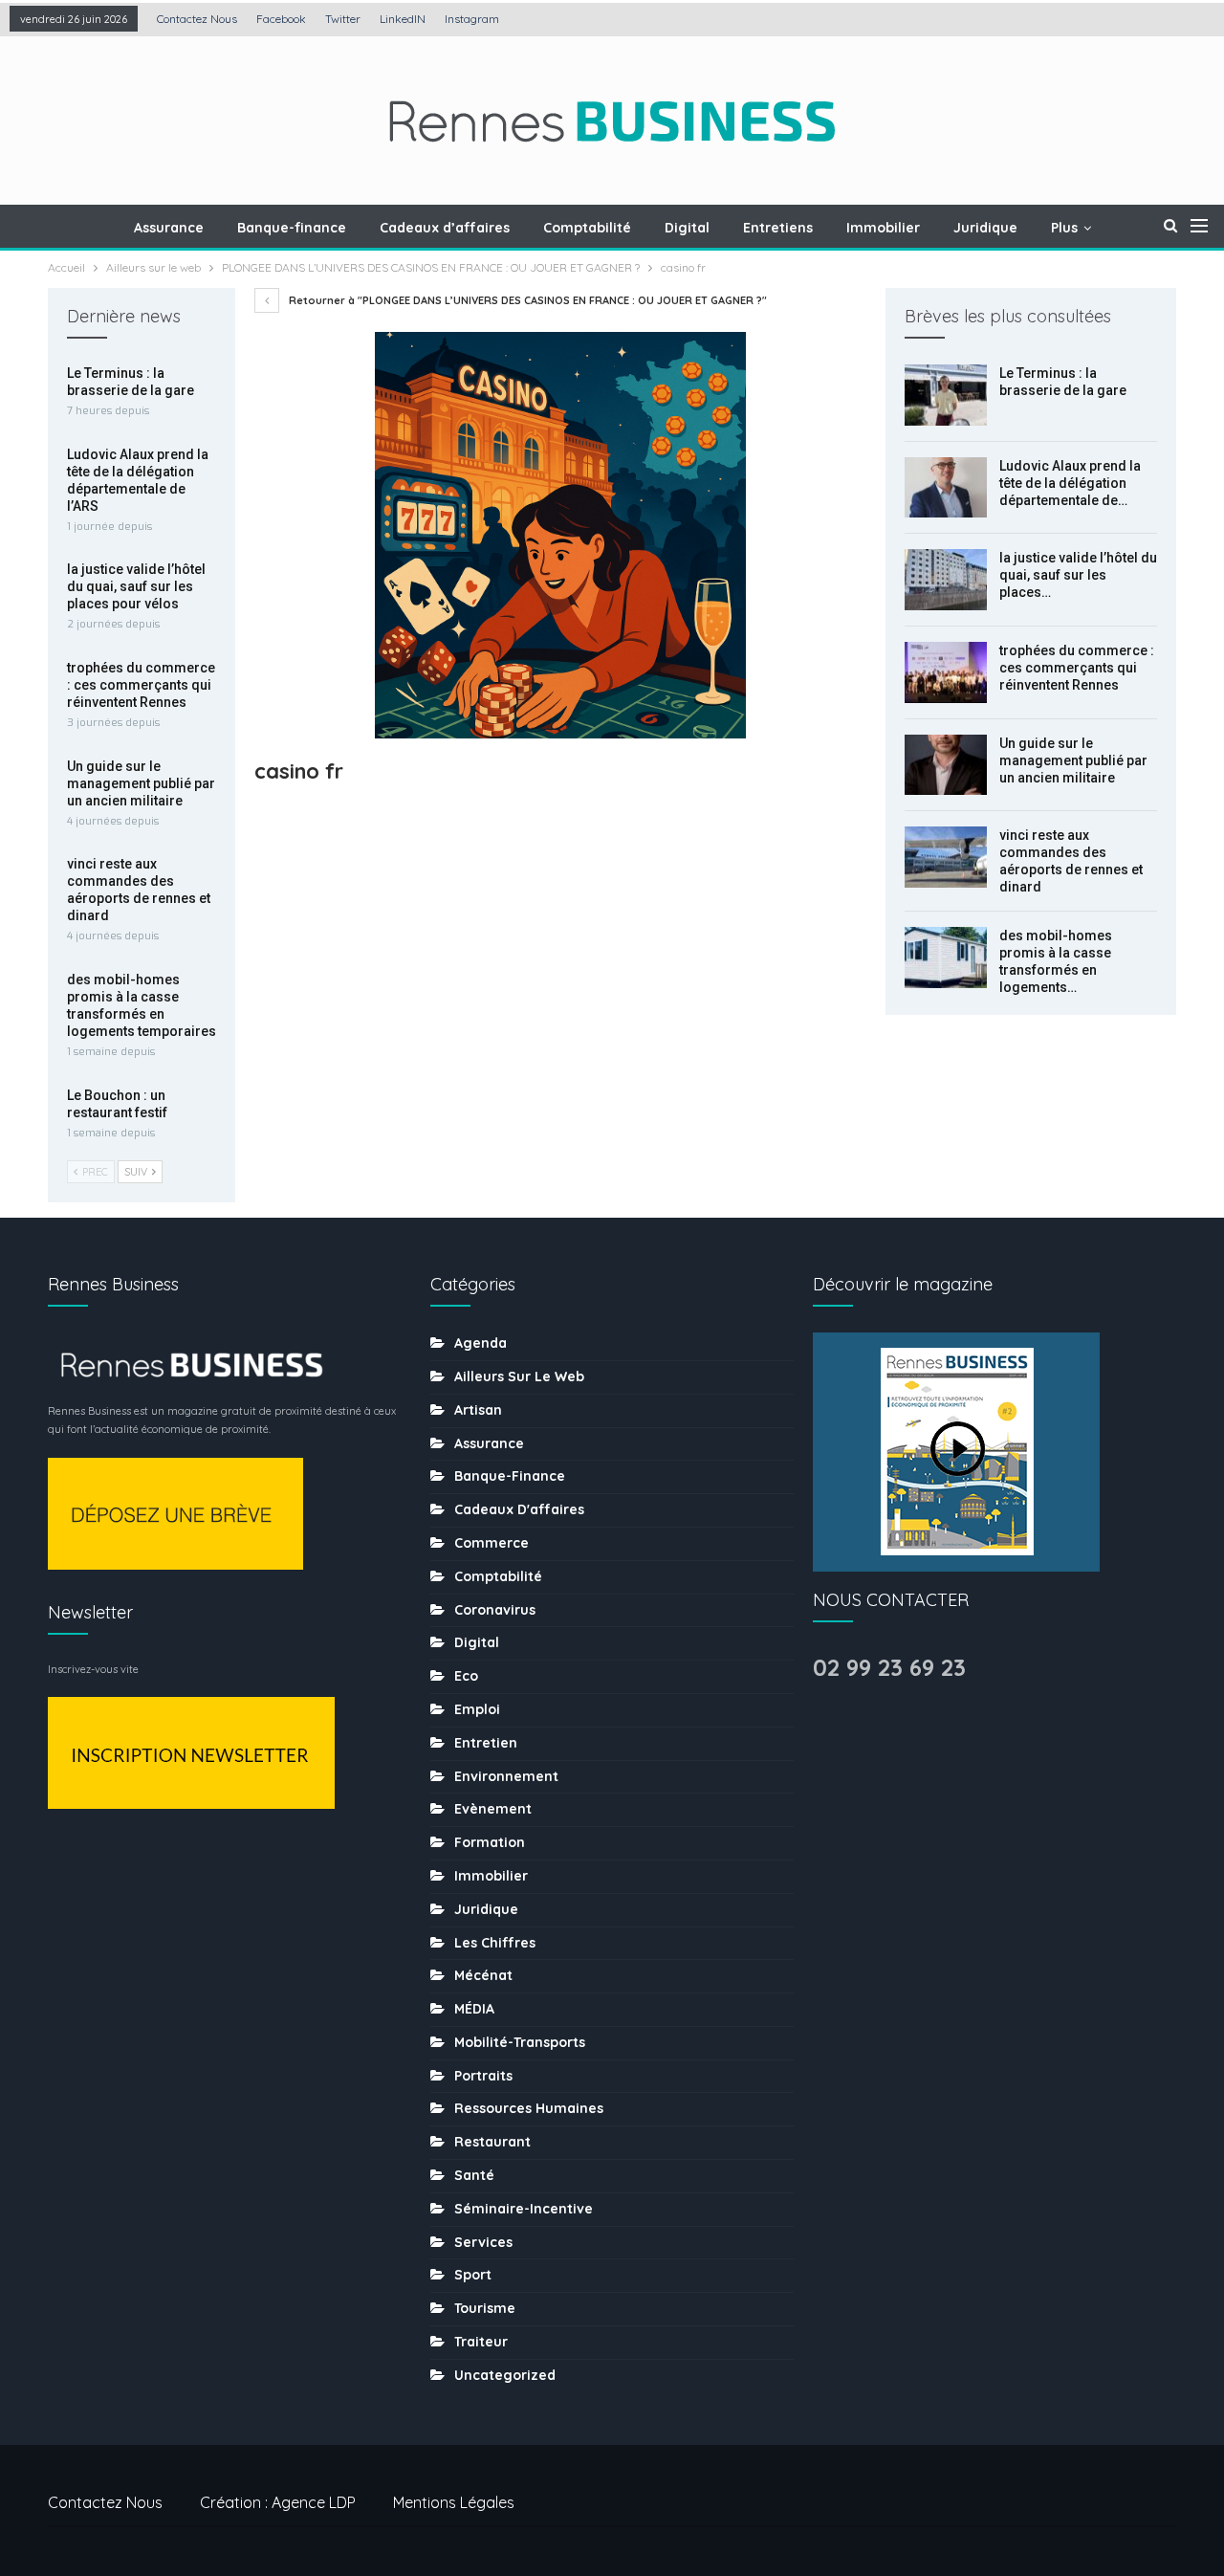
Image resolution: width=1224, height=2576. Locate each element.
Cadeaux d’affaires (445, 228)
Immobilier (883, 228)
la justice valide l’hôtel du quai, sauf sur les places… (1078, 575)
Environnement (506, 1776)
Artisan (478, 1410)
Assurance (169, 228)
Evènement (493, 1809)
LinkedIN (403, 19)
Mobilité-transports (520, 2042)
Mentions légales (454, 2502)
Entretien (486, 1743)
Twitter (343, 19)
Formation (490, 1842)
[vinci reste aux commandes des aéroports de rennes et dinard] (946, 857)
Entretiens (778, 228)
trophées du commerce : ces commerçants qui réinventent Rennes (1077, 668)
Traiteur (481, 2342)
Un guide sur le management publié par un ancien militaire (1073, 760)
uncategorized (505, 2375)
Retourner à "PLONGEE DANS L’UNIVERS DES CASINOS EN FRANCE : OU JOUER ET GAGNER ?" (526, 300)
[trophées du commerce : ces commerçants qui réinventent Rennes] (946, 672)
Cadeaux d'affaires (519, 1509)
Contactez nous (197, 19)
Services (483, 2242)
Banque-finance (292, 228)
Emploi (477, 1709)
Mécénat (483, 1975)
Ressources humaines (529, 2108)
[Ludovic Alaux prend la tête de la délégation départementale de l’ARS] (946, 488)
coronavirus (495, 1610)
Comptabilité (587, 228)
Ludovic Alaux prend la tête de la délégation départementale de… (1070, 483)
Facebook (281, 19)
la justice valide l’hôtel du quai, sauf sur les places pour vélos (136, 586)
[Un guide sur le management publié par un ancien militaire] (946, 765)
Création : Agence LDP (278, 2502)
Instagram (472, 19)
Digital (687, 228)
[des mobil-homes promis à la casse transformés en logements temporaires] (946, 958)
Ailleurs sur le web (519, 1376)
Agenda (481, 1343)
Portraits (483, 2076)
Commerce (492, 1543)
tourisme (485, 2308)
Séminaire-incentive (524, 2209)
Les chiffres (495, 1943)
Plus (1064, 228)
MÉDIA (474, 2009)
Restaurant (492, 2142)
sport (473, 2275)
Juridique (985, 228)
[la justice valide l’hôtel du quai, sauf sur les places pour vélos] (946, 580)
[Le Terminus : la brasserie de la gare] (946, 395)
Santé (474, 2175)
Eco (466, 1676)
